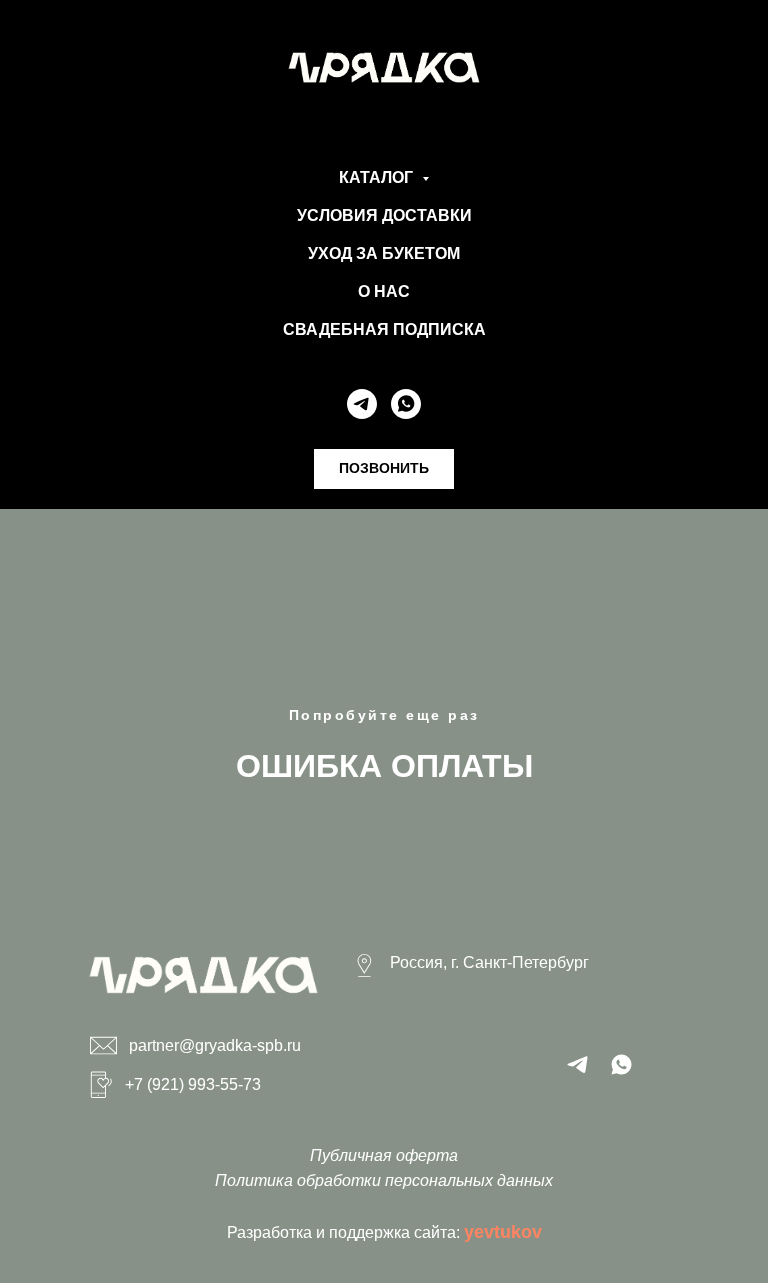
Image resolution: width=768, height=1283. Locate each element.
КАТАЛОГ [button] (378, 177)
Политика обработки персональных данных (384, 1180)
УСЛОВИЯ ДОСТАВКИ (384, 215)
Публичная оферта (384, 1155)
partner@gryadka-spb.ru (215, 1045)
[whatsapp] (406, 404)
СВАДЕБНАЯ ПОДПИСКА (384, 329)
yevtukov (503, 1232)
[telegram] (362, 404)
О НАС (384, 291)
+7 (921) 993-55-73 (193, 1084)
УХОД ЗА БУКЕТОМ (384, 253)
